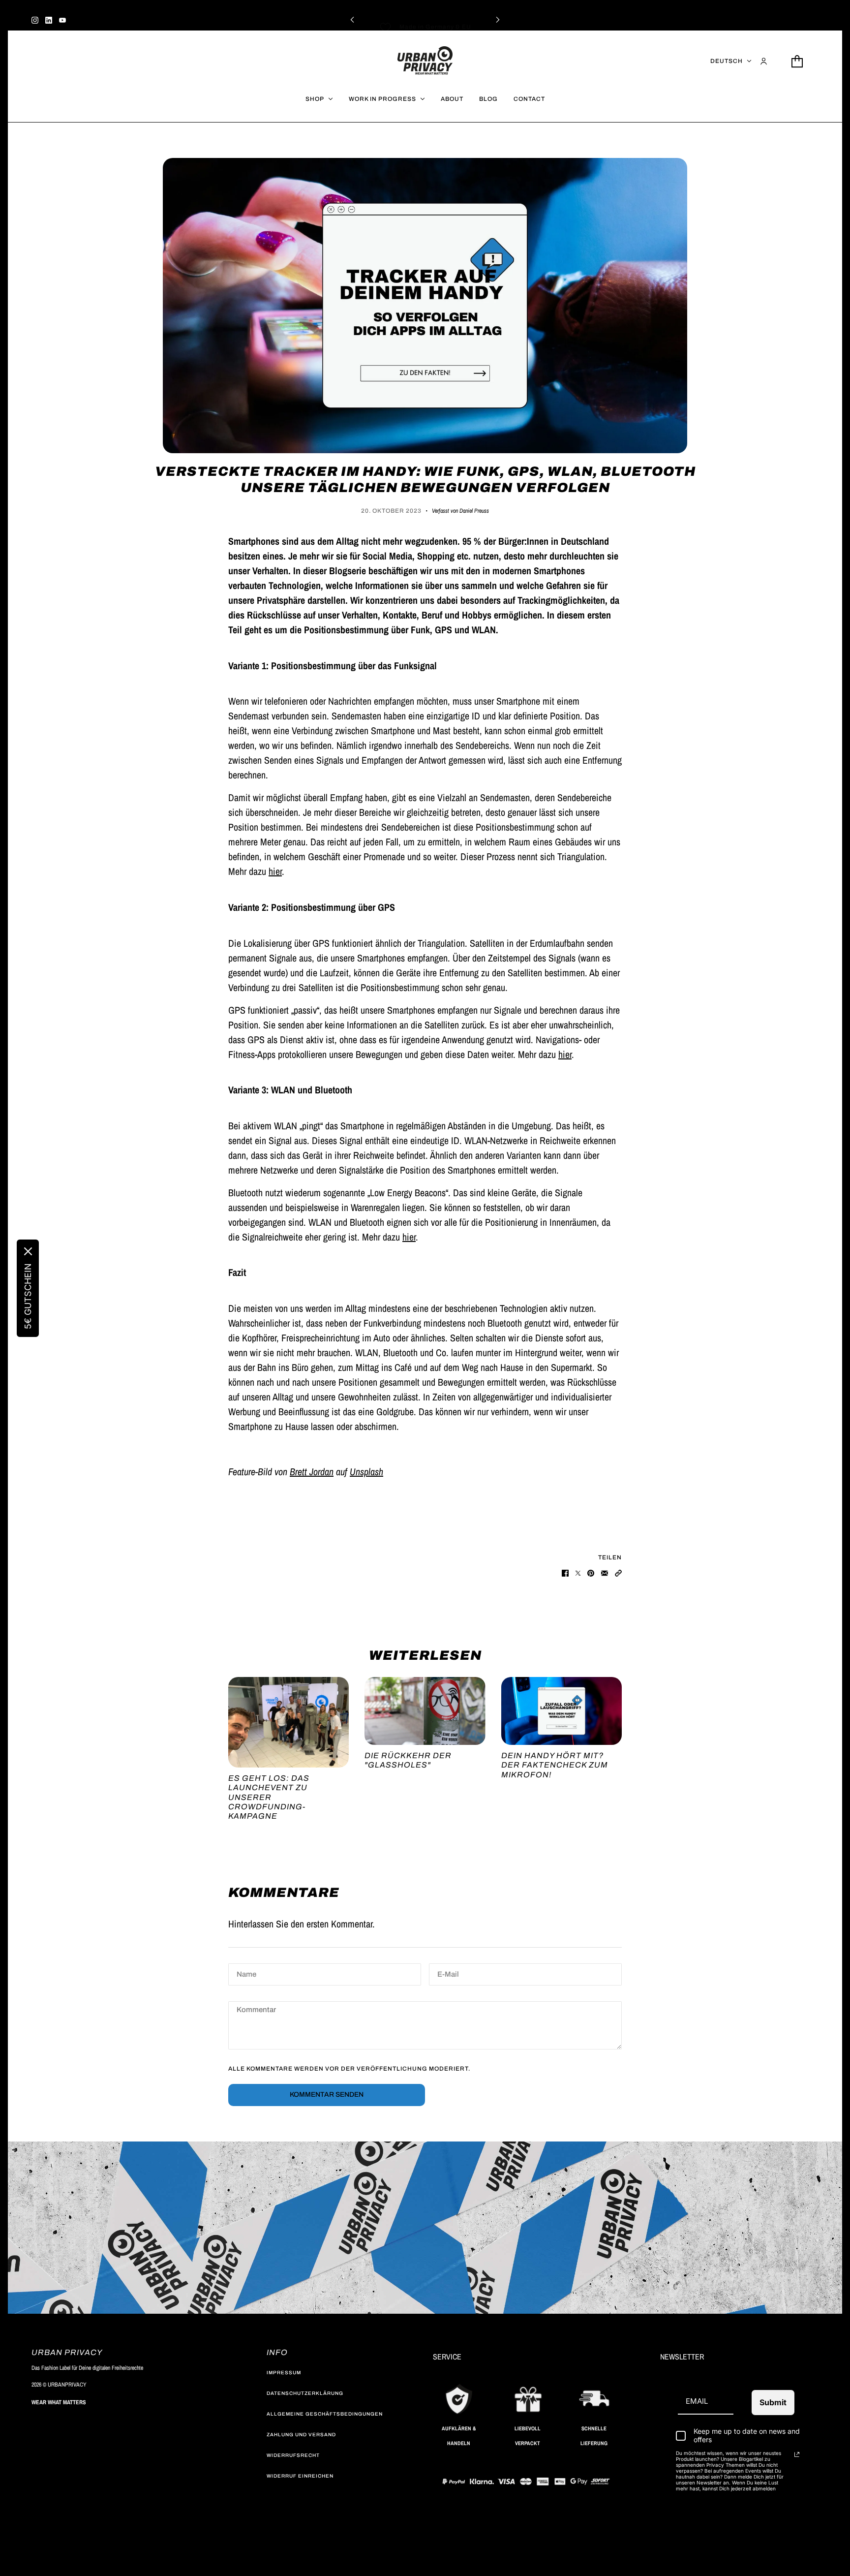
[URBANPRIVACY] (425, 61)
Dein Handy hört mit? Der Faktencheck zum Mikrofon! (555, 1765)
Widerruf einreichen (300, 2476)
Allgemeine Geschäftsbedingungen (325, 2414)
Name (246, 1975)
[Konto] (764, 61)
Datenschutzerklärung (305, 2393)
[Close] (28, 1251)
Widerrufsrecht (293, 2455)
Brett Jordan (312, 1472)
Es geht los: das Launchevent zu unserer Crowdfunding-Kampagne (269, 1797)
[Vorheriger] (352, 19)
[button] (618, 1572)
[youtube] (62, 19)
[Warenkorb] (797, 61)
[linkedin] (49, 19)
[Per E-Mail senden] (605, 1572)
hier (275, 871)
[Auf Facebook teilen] (565, 1572)
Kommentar (257, 2013)
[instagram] (35, 19)
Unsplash (366, 1472)
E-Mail (448, 1975)
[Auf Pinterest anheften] (591, 1572)
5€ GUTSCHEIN (28, 1296)
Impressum (284, 2373)
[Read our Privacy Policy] (797, 2454)
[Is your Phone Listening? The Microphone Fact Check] (562, 1711)
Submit (773, 2402)
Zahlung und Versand (301, 2435)
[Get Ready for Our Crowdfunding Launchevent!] (288, 1722)
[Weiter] (498, 19)
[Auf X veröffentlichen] (578, 1572)
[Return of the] (425, 1711)
